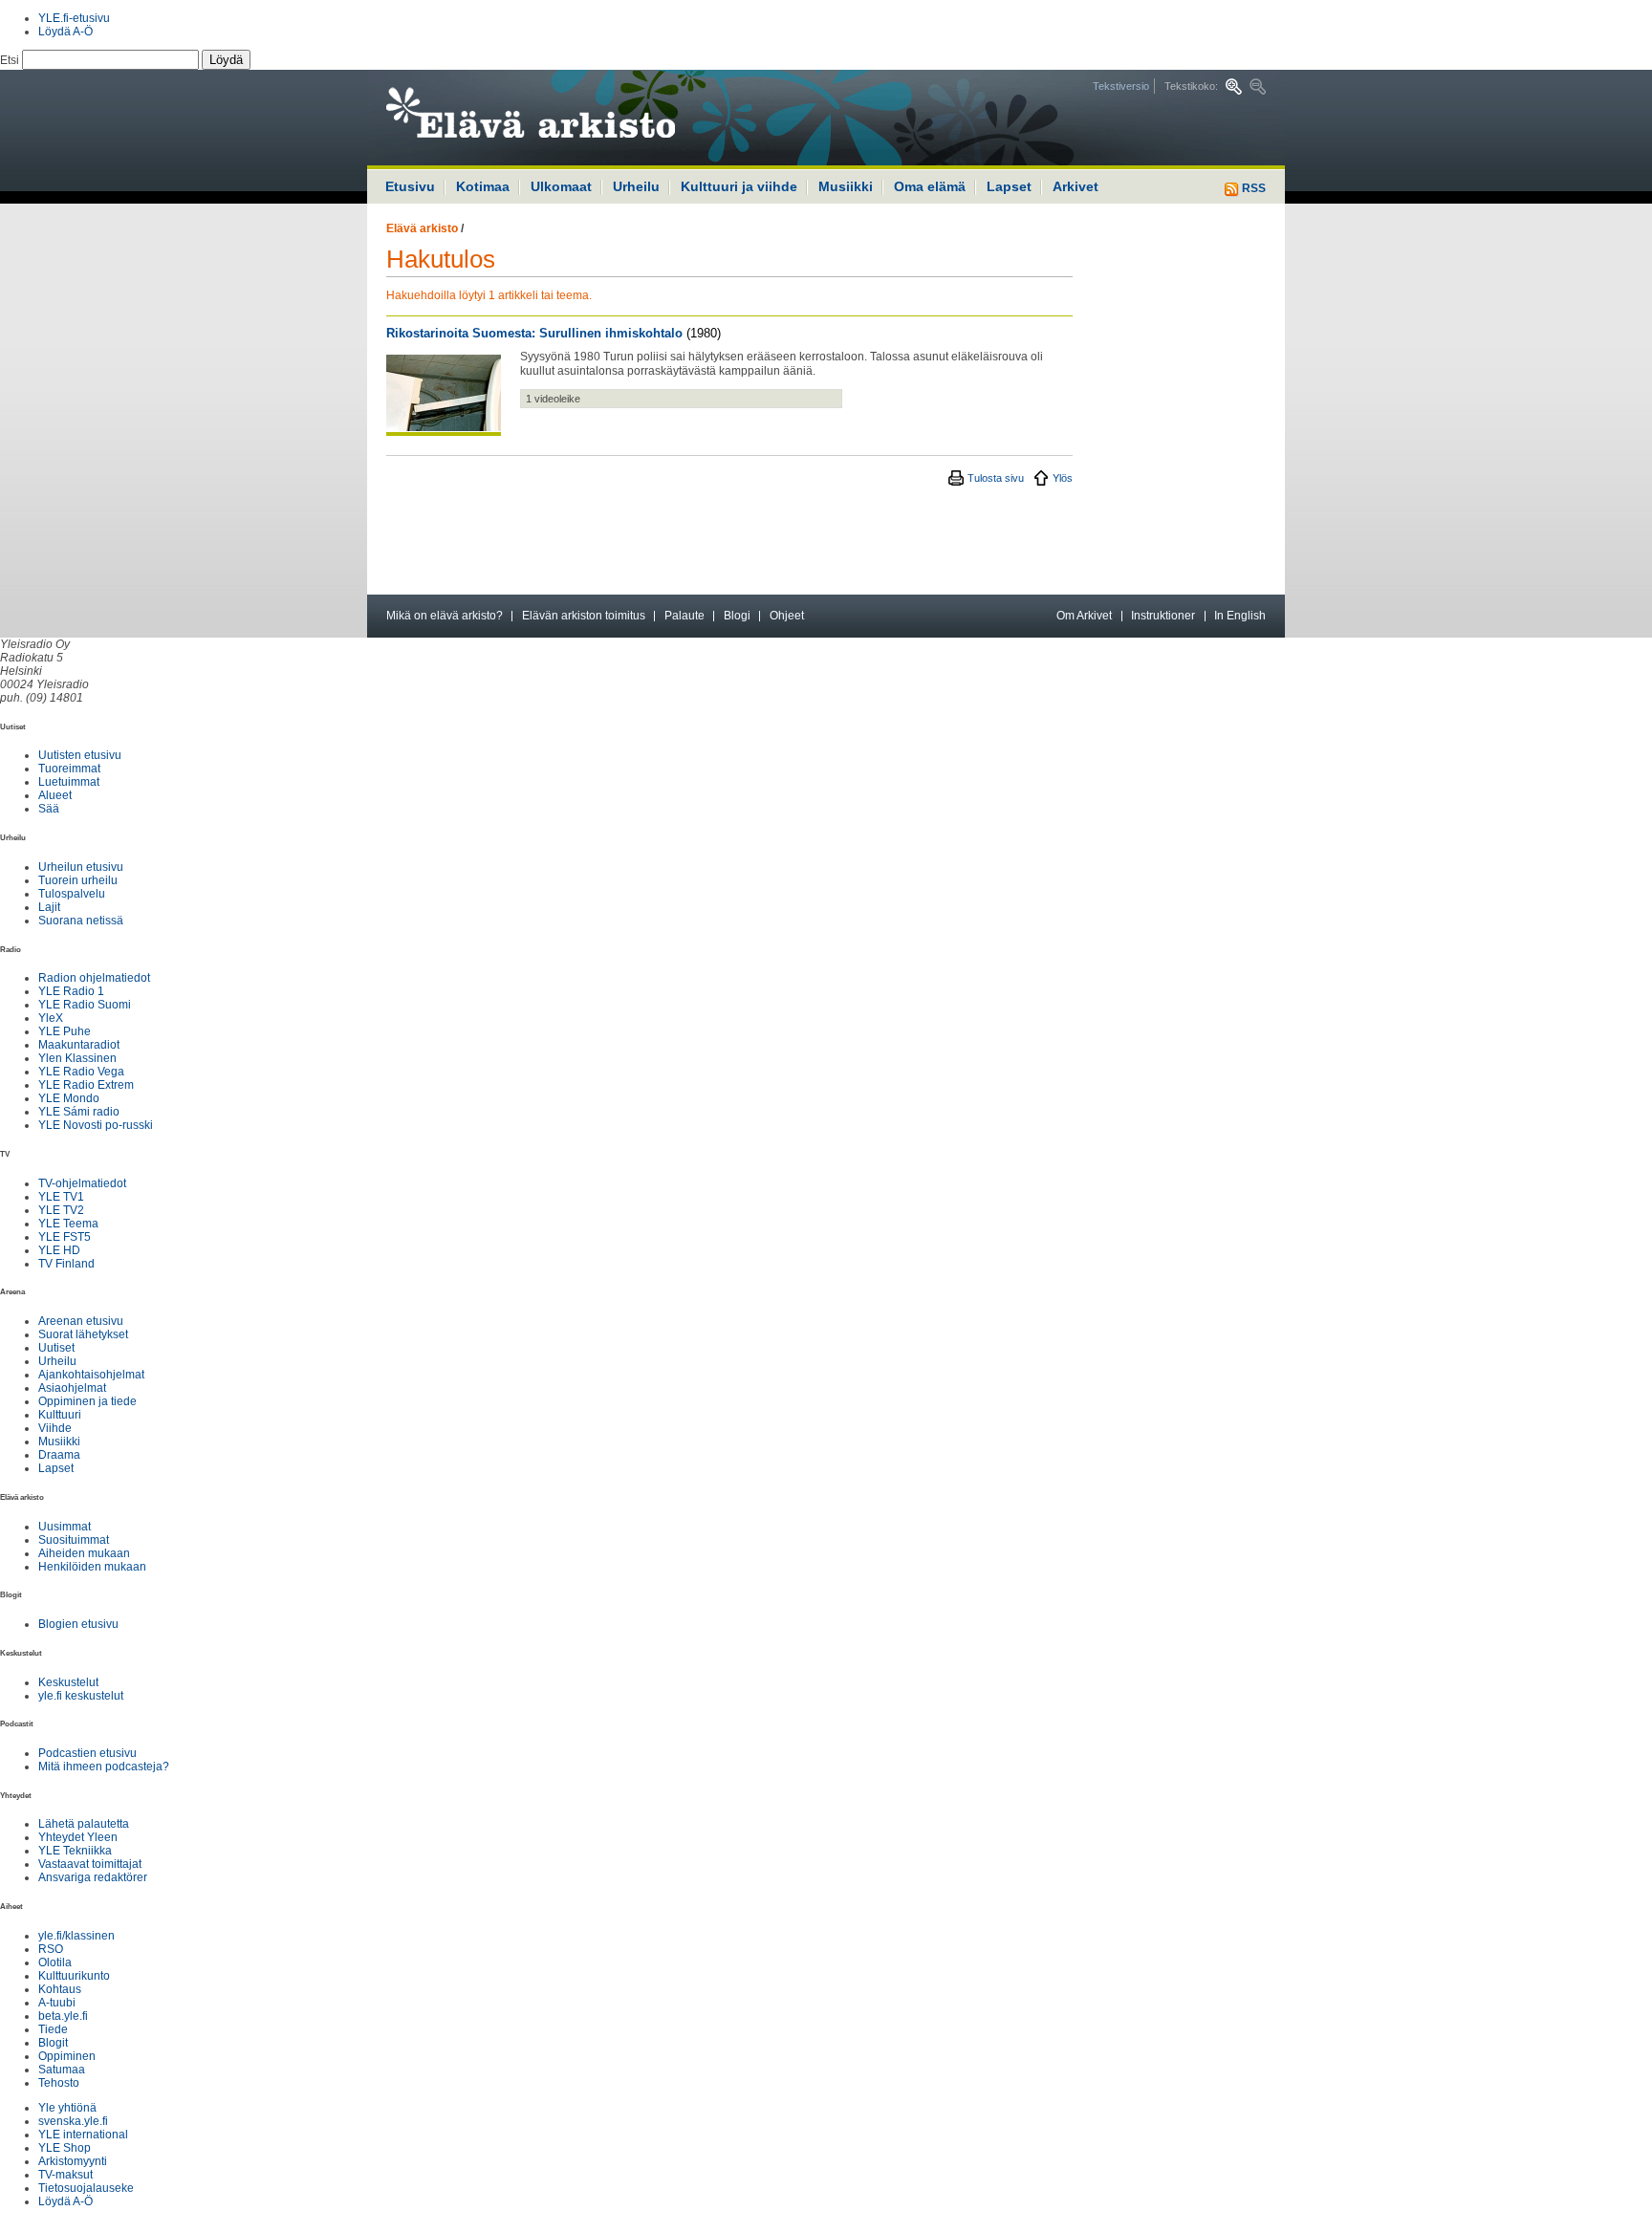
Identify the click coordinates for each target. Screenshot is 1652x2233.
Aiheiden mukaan (84, 1553)
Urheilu (636, 186)
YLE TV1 (61, 1197)
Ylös (1063, 478)
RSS (1252, 188)
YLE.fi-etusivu (74, 18)
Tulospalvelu (72, 894)
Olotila (55, 1962)
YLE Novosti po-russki (96, 1125)
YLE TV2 (61, 1210)
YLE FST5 (65, 1237)
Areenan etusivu (81, 1321)
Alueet (55, 795)
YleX (51, 1018)
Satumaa (62, 2070)
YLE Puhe (65, 1031)
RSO (51, 1949)
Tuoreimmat (69, 769)
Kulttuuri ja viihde (739, 186)
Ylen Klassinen (77, 1058)
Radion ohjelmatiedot (94, 978)
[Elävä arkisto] (582, 118)
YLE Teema (68, 1224)
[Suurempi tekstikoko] (1234, 87)
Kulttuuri (60, 1415)
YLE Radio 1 (71, 991)
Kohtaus (60, 1989)
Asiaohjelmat (72, 1388)
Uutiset (56, 1348)
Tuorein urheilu (78, 880)
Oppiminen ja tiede (87, 1401)
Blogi (737, 616)
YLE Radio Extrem (86, 1085)
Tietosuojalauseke (86, 2188)
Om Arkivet (1084, 616)
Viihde (55, 1428)
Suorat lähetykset (83, 1334)
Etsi (11, 60)
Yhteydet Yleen (78, 1837)
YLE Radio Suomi (85, 1005)
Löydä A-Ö (65, 32)
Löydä (226, 60)
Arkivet (1076, 186)
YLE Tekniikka (75, 1851)
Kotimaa (483, 186)
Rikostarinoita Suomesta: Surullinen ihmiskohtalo (534, 333)
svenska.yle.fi (73, 2121)
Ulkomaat (561, 186)
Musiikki (846, 186)
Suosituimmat (74, 1540)
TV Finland (66, 1264)
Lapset (1009, 186)
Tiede (53, 2029)
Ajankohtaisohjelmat (91, 1375)
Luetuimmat (69, 782)
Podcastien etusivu (87, 1753)
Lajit (49, 907)
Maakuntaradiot (79, 1045)
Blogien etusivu (78, 1624)
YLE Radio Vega (81, 1072)
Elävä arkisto (422, 228)
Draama (59, 1455)
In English (1240, 616)
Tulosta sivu (996, 478)
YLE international (83, 2135)
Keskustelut (68, 1682)
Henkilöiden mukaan (92, 1567)
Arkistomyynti (73, 2161)
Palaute (685, 616)
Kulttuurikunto (74, 1976)
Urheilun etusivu (81, 867)
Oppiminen (67, 2056)
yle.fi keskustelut (81, 1696)
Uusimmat (65, 1527)
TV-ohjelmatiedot (82, 1183)
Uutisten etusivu (80, 755)
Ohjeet (787, 616)
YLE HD (59, 1250)
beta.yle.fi (63, 2016)
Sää (49, 809)
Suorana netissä (81, 921)
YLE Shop (65, 2148)
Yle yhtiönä (67, 2108)
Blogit (53, 2043)
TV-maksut (65, 2175)
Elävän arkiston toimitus (584, 616)
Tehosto (59, 2083)
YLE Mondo (69, 1098)
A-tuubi (57, 2003)
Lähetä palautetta (84, 1824)
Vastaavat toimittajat (90, 1864)
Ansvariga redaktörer (93, 1877)
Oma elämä (930, 186)
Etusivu (410, 186)
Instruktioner (1163, 616)
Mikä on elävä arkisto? (445, 616)
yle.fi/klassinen (76, 1936)
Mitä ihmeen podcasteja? (104, 1767)
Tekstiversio (1121, 86)
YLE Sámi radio (79, 1112)
